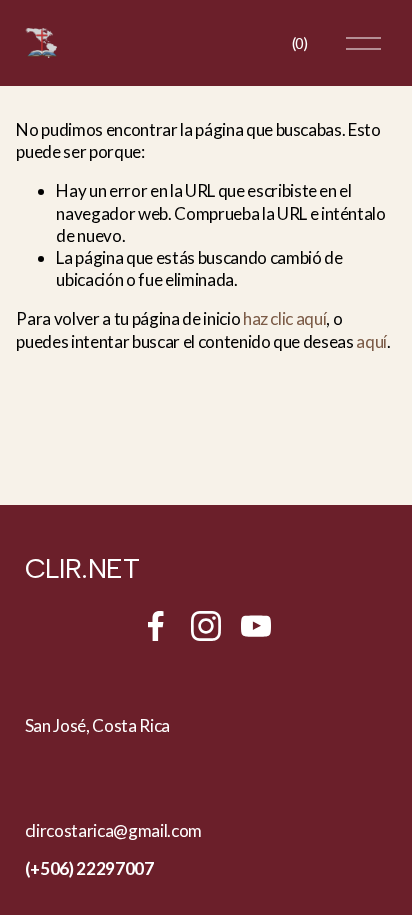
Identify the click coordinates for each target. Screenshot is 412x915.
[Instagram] (206, 626)
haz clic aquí (285, 318)
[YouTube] (256, 626)
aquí (371, 341)
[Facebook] (156, 626)
